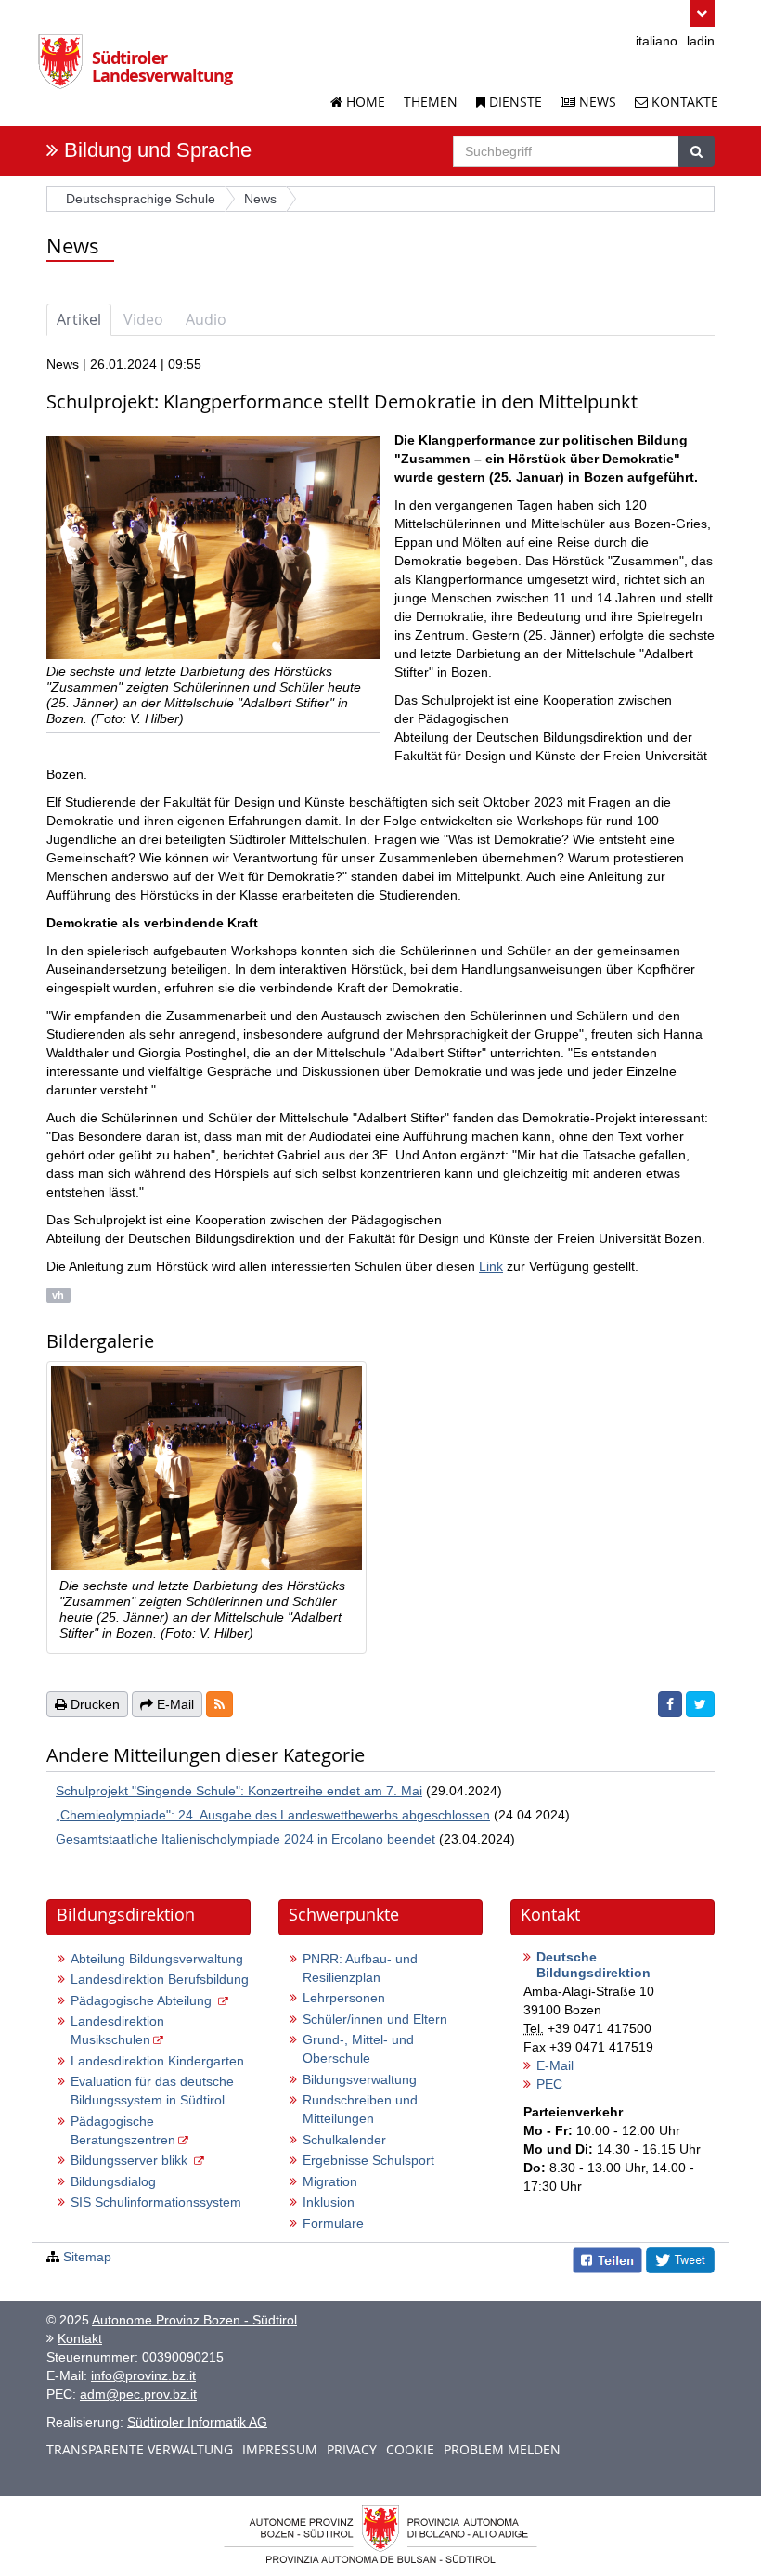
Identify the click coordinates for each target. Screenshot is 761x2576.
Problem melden (502, 2449)
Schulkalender (344, 2140)
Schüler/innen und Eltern (375, 2019)
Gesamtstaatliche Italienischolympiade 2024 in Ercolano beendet (245, 1839)
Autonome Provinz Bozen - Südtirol (194, 2320)
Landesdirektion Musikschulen (117, 2030)
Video (143, 319)
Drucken (93, 1704)
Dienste (514, 102)
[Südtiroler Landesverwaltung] (65, 69)
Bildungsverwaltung (360, 2079)
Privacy (352, 2449)
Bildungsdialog (113, 2181)
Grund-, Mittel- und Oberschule (358, 2049)
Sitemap (87, 2257)
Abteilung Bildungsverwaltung (157, 1959)
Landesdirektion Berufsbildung (160, 1979)
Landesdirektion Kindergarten (157, 2061)
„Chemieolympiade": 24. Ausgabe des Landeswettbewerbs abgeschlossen (273, 1815)
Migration (330, 2181)
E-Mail (555, 2065)
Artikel (79, 319)
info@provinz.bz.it (143, 2375)
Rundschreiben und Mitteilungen (360, 2109)
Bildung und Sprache (158, 150)
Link (491, 1266)
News (596, 102)
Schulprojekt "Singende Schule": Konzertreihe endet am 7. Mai (239, 1791)
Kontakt (80, 2338)
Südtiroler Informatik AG (197, 2422)
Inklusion (329, 2202)
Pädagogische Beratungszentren (123, 2130)
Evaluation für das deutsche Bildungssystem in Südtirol (152, 2091)
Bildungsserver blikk (131, 2160)
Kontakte (683, 102)
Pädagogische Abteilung (143, 2000)
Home (364, 102)
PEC (549, 2084)
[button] (702, 13)
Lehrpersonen (344, 1998)
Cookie (410, 2449)
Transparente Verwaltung (140, 2449)
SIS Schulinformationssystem (156, 2202)
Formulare (333, 2223)
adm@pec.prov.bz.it (138, 2394)
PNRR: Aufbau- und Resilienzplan (360, 1968)
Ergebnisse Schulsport (368, 2160)
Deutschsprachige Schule (141, 199)
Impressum (280, 2449)
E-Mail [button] (174, 1704)
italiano (657, 41)
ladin (701, 41)
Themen (431, 102)
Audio (206, 319)
